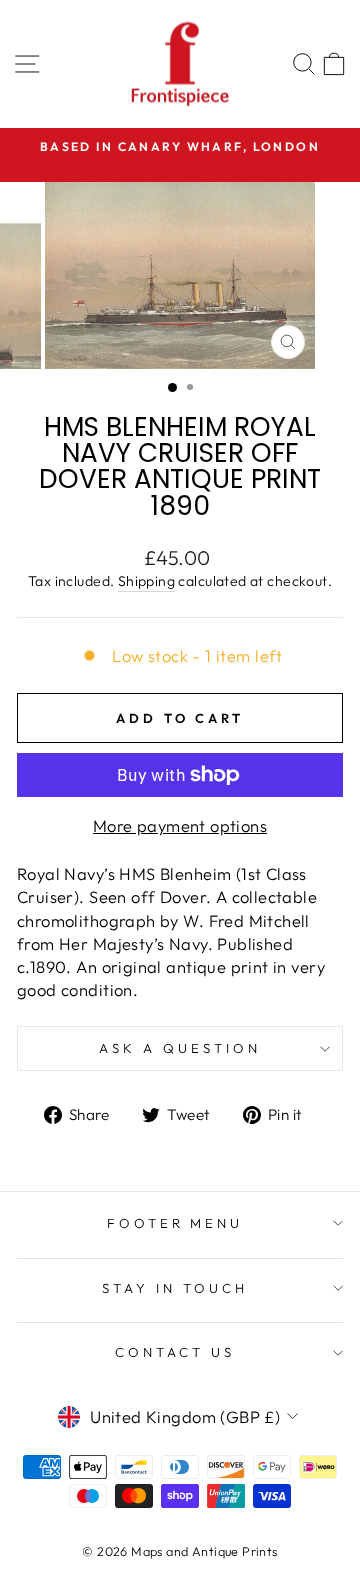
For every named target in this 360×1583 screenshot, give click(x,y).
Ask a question (180, 1048)
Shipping (146, 581)
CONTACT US (175, 1352)
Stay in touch (175, 1288)
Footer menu (175, 1223)
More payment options (180, 825)
